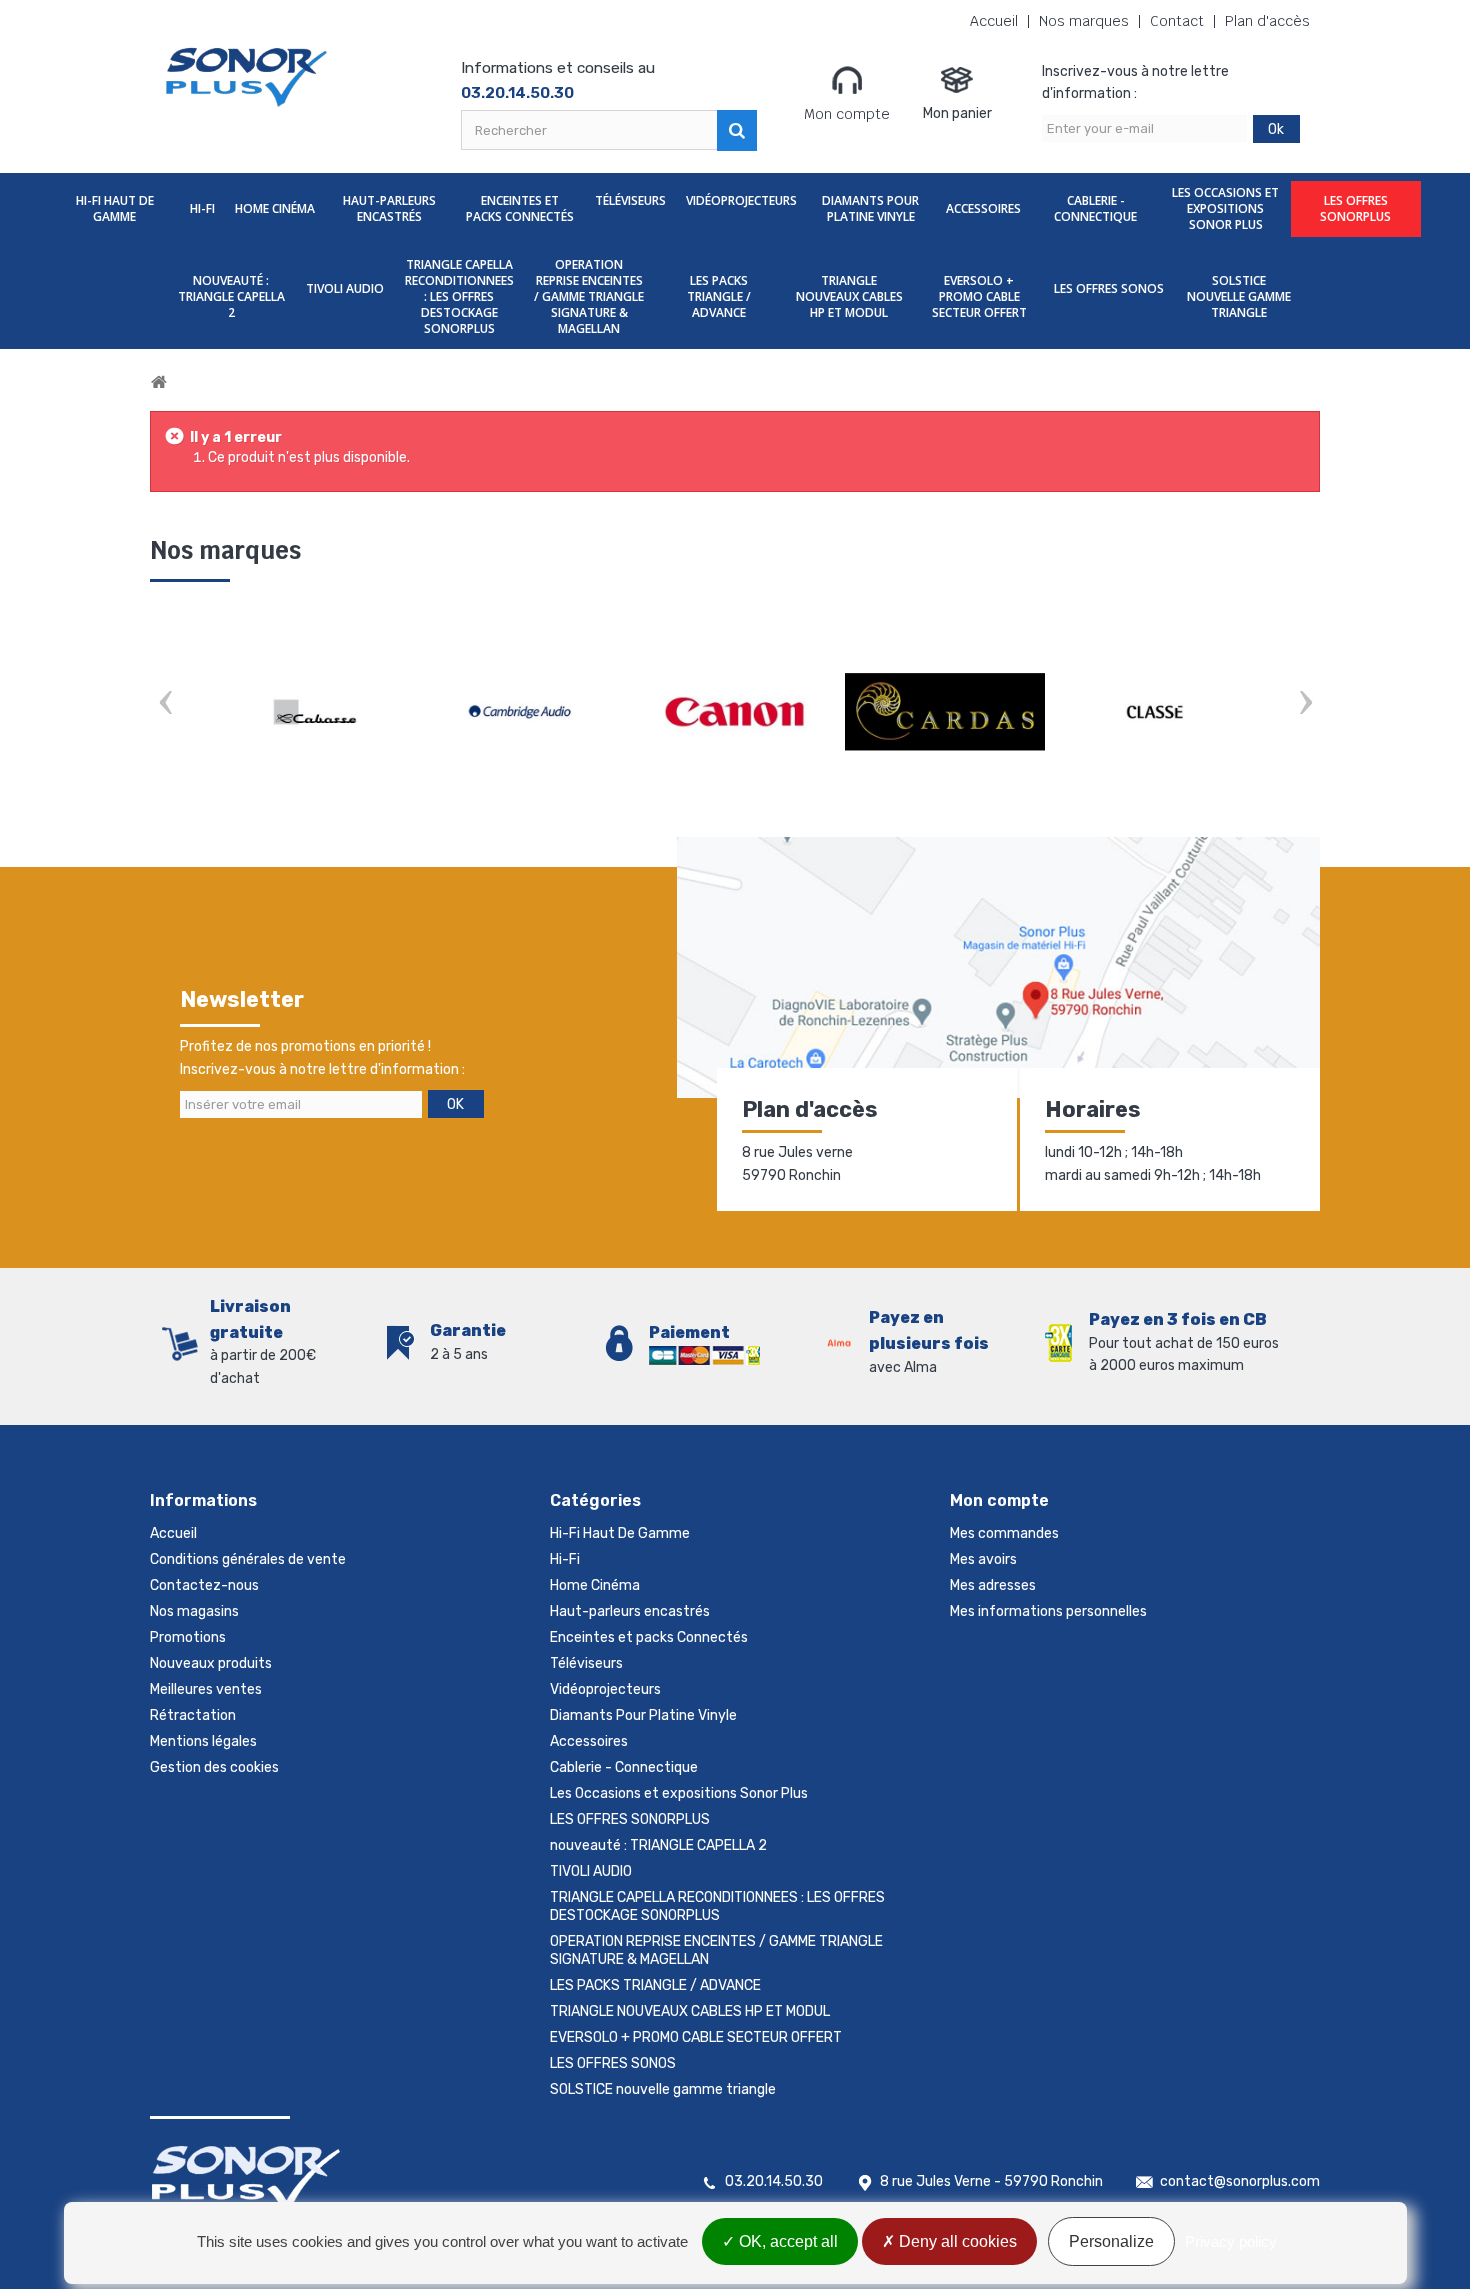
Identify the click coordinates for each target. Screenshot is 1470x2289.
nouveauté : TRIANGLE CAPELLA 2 (231, 296)
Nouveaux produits (211, 1663)
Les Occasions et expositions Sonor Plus (1225, 208)
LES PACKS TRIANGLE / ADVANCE (719, 296)
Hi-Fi (202, 208)
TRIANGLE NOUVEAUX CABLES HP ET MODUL (849, 296)
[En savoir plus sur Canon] (735, 712)
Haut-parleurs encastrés (389, 208)
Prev (165, 704)
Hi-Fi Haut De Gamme (115, 208)
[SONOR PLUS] (247, 77)
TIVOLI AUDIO (345, 288)
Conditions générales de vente (248, 1559)
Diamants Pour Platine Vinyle (870, 208)
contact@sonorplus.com (1240, 2181)
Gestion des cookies (214, 1767)
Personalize (1111, 2241)
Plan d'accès (1267, 21)
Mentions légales (203, 1741)
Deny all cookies (956, 2241)
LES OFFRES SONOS (1109, 288)
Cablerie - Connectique (1095, 208)
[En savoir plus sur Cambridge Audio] (525, 712)
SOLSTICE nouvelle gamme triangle (1239, 296)
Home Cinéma (275, 208)
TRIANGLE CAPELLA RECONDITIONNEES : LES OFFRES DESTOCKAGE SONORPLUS (459, 296)
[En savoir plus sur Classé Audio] (1155, 712)
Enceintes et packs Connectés (520, 208)
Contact (1177, 21)
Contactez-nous (204, 1585)
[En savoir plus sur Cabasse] (315, 712)
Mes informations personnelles (1048, 1611)
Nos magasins (194, 1611)
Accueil (994, 21)
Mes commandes (1004, 1533)
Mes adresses (993, 1585)
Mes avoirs (983, 1559)
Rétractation (193, 1715)
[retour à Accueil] (159, 382)
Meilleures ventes (206, 1689)
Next (1305, 704)
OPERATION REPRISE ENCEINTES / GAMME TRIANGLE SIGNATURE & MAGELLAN (589, 296)
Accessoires (983, 208)
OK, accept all (786, 2241)
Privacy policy (1231, 2241)
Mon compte (847, 114)
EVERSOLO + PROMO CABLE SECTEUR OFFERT (979, 296)
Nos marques (1084, 21)
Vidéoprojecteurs (741, 200)
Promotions (188, 1637)
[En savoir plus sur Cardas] (945, 712)
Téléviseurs (630, 200)
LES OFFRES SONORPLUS (1355, 208)
